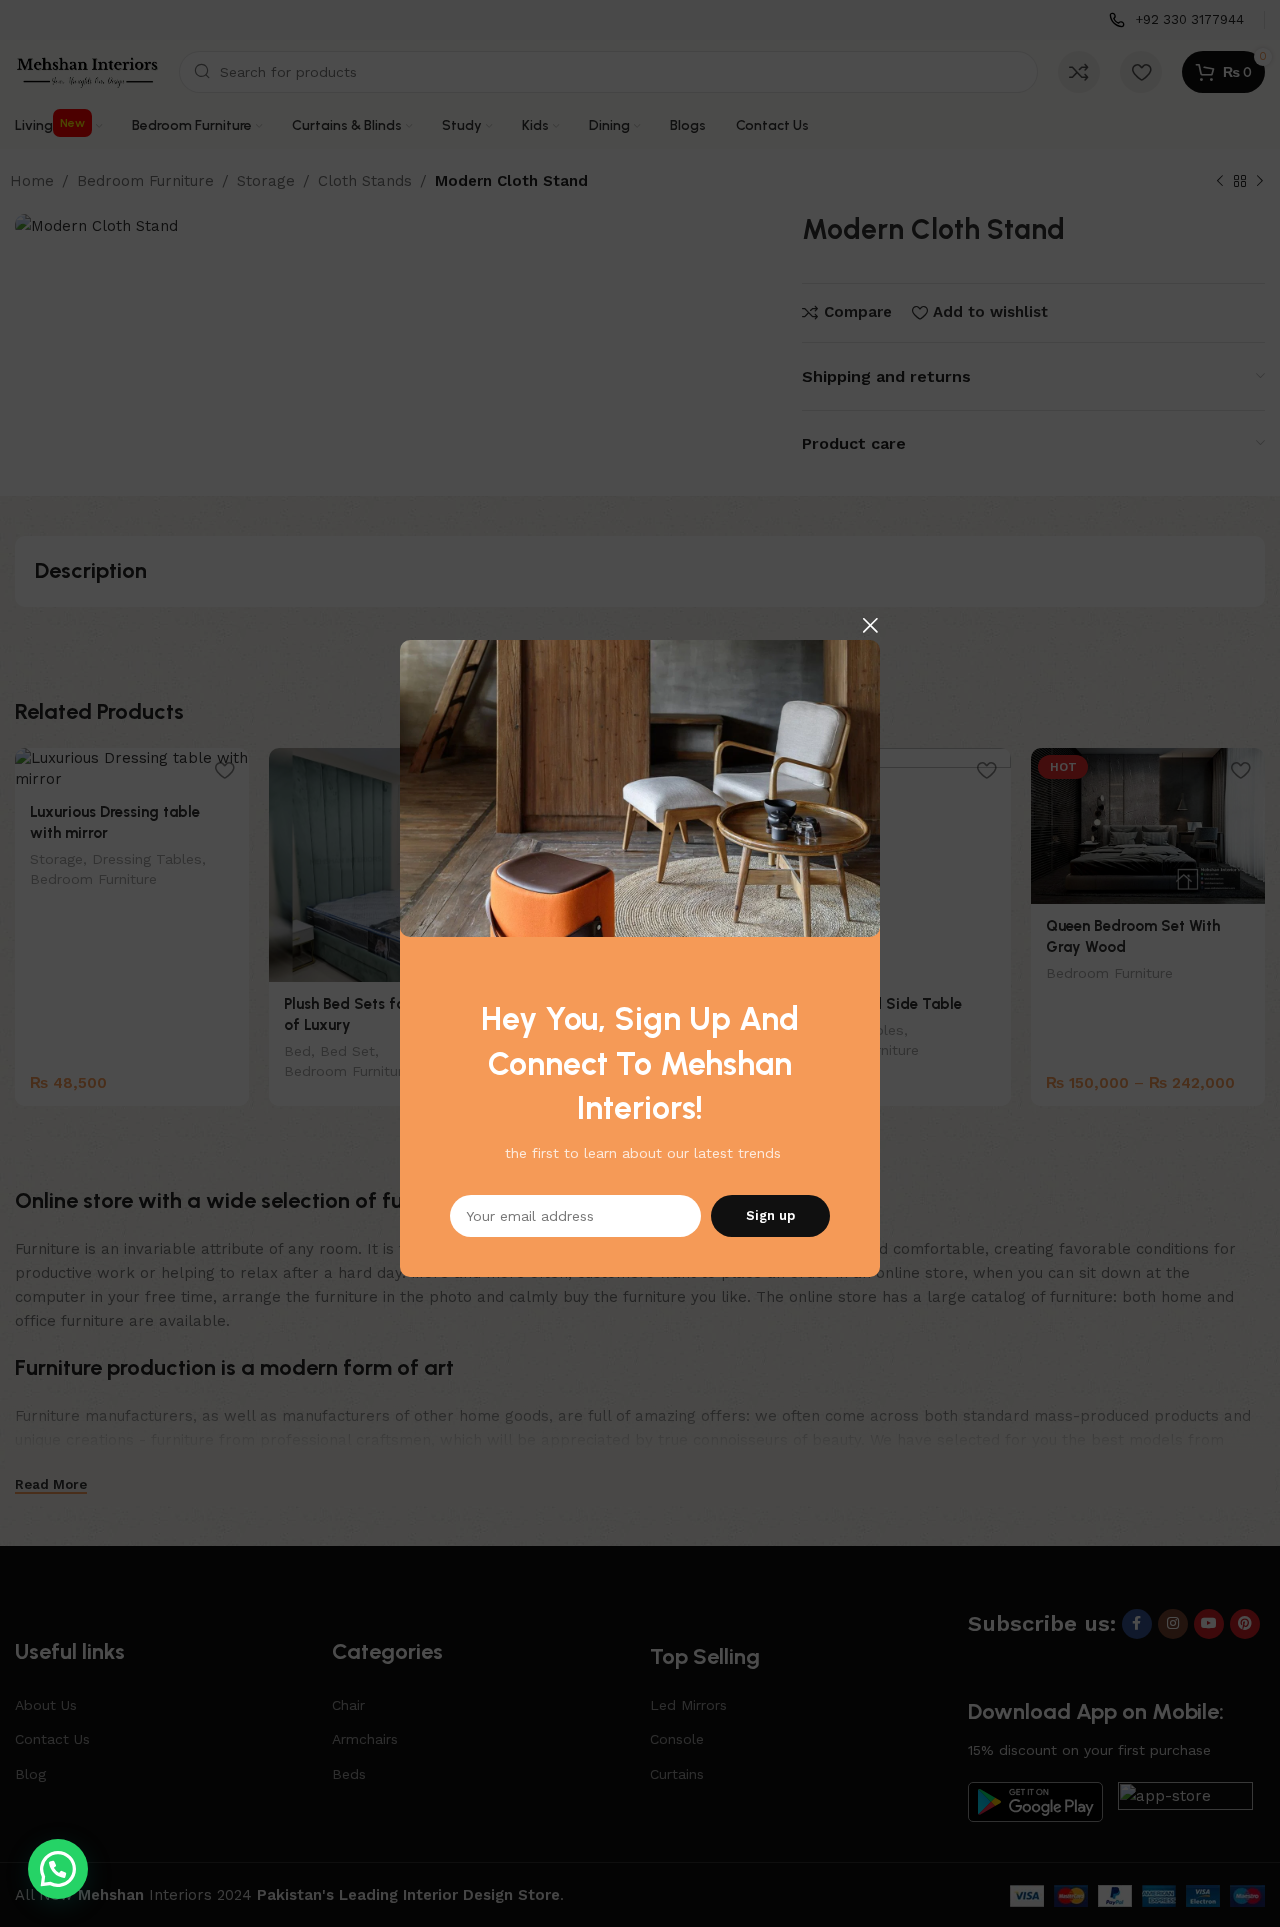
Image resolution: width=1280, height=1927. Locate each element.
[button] (58, 1869)
